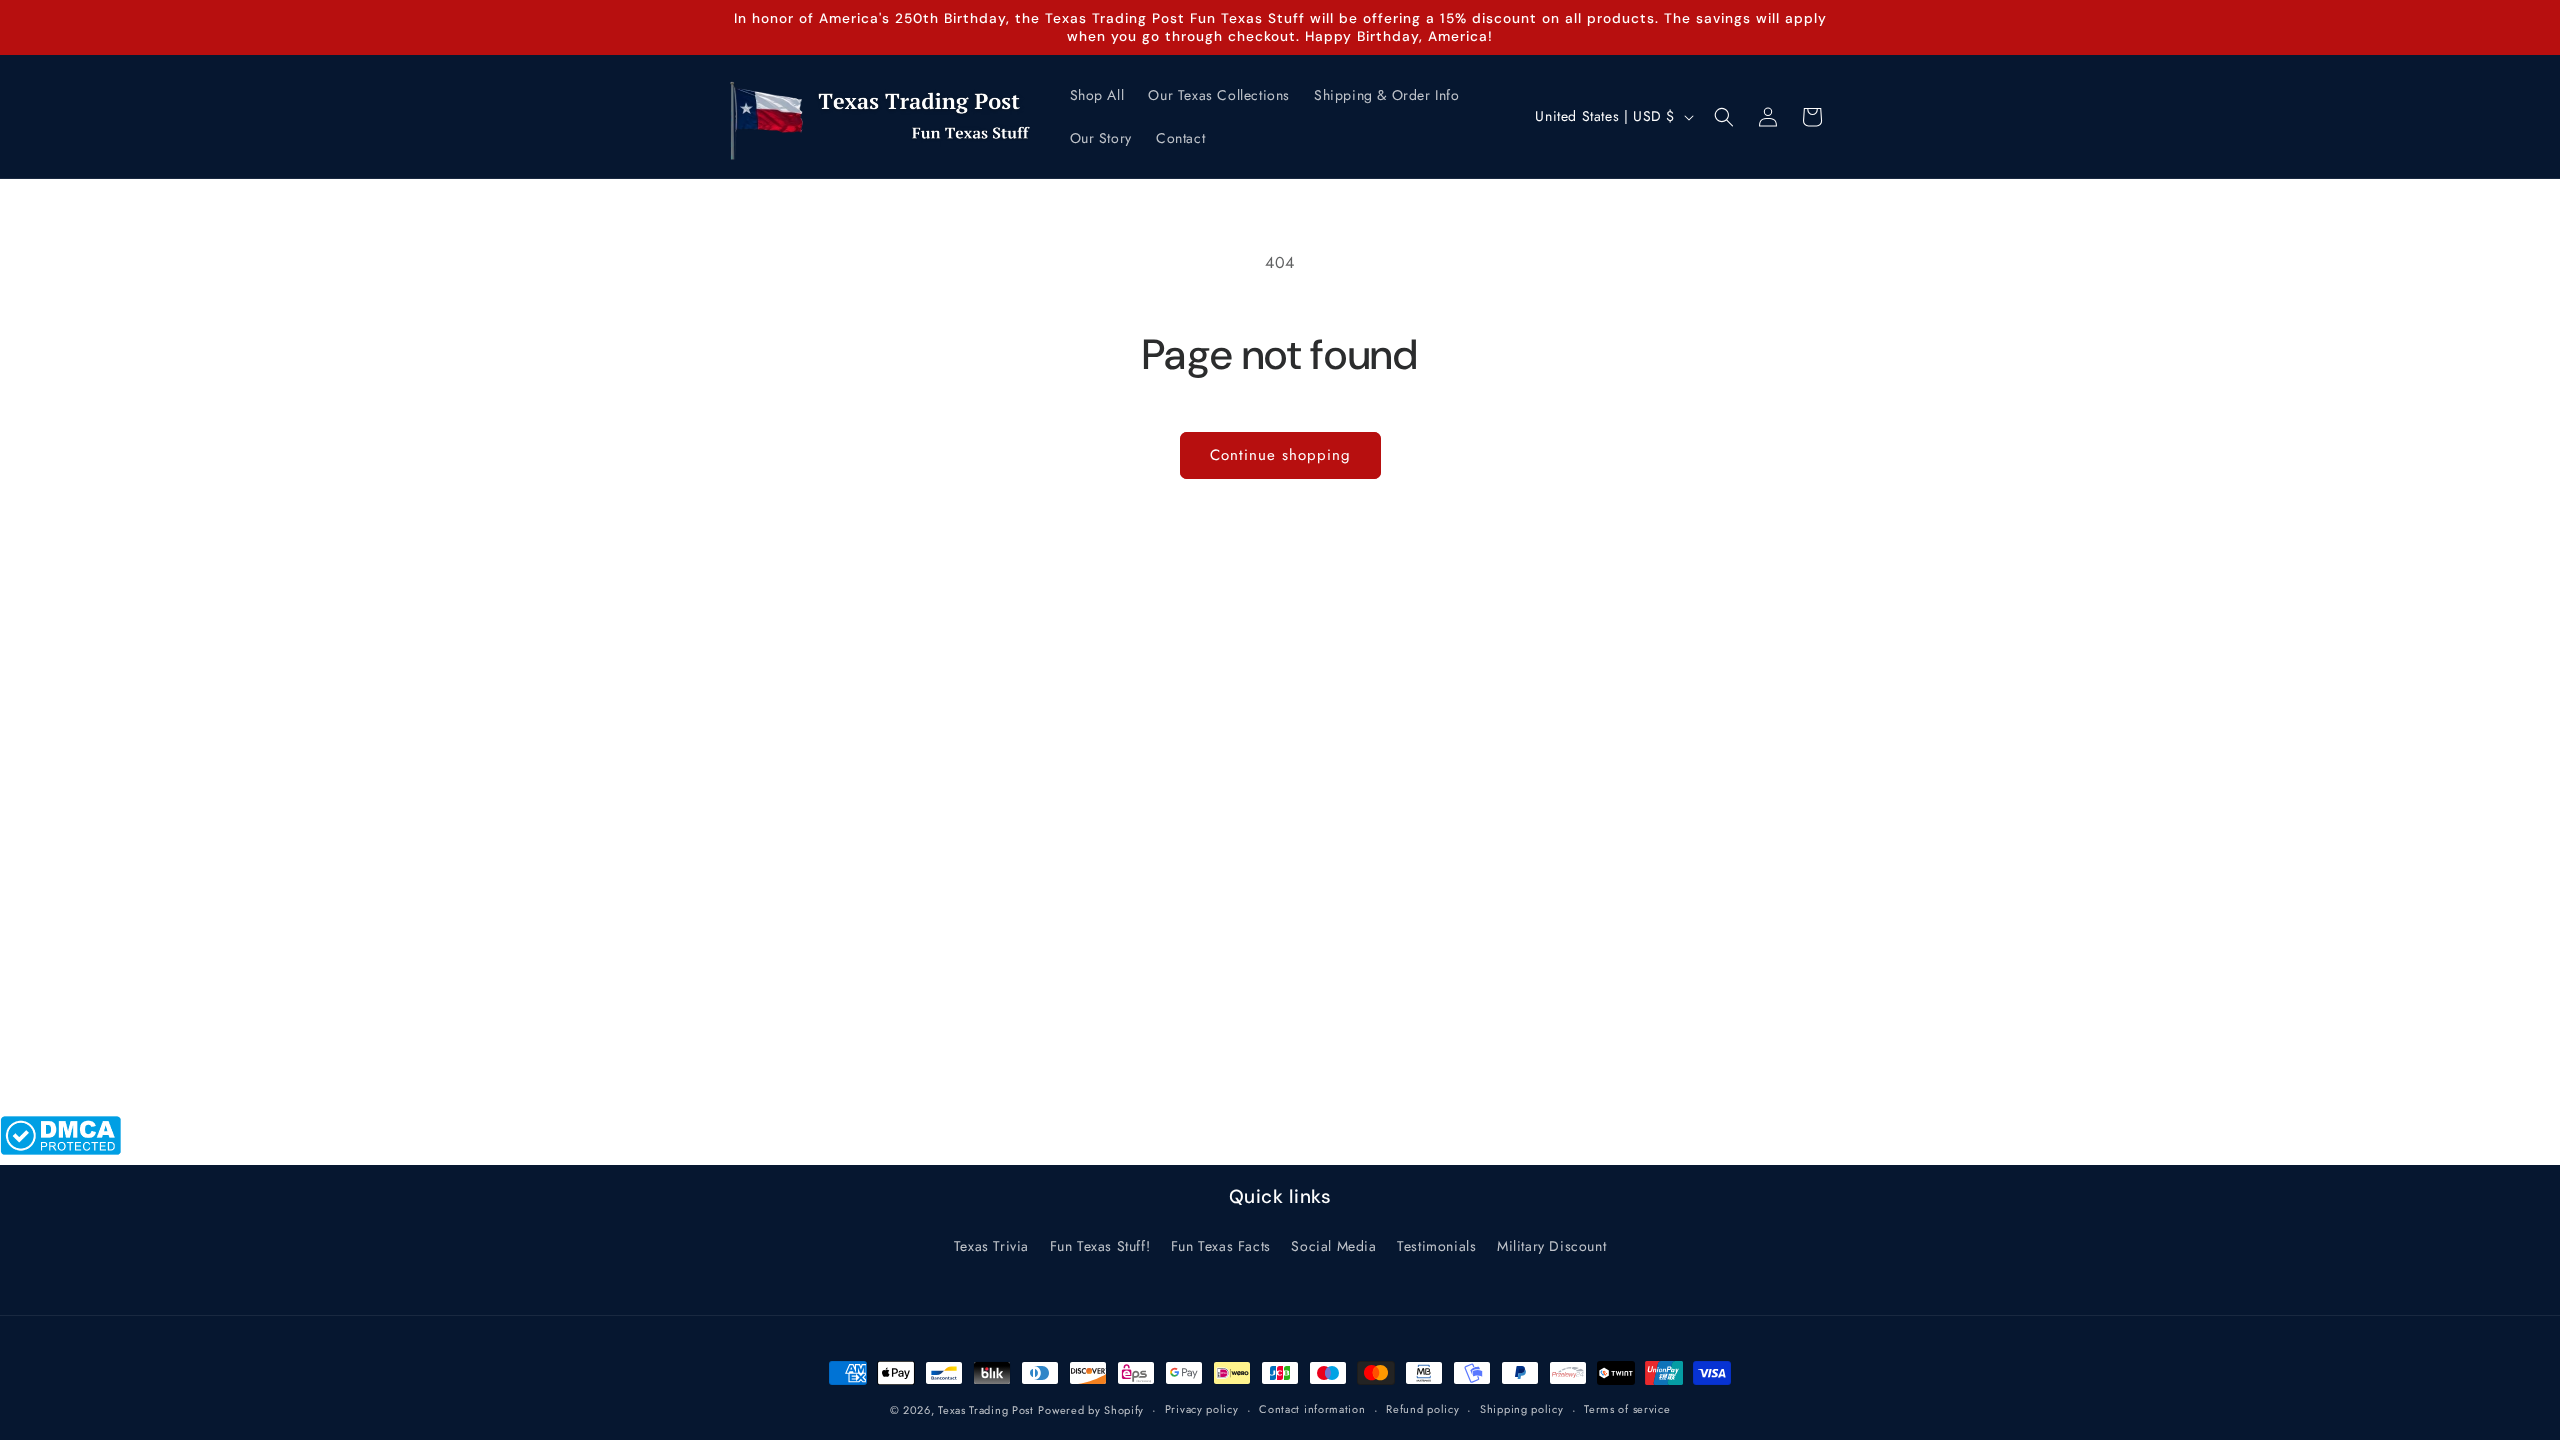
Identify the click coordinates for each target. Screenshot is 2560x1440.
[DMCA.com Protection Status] (60, 1149)
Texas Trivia (991, 1246)
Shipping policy (1522, 1409)
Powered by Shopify (1091, 1410)
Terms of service (1627, 1409)
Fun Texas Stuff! (1100, 1246)
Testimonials (1436, 1246)
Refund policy (1422, 1409)
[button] (1724, 117)
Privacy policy (1202, 1409)
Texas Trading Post (986, 1410)
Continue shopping (1280, 455)
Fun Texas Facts (1221, 1246)
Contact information (1312, 1409)
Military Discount (1551, 1246)
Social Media (1333, 1246)
